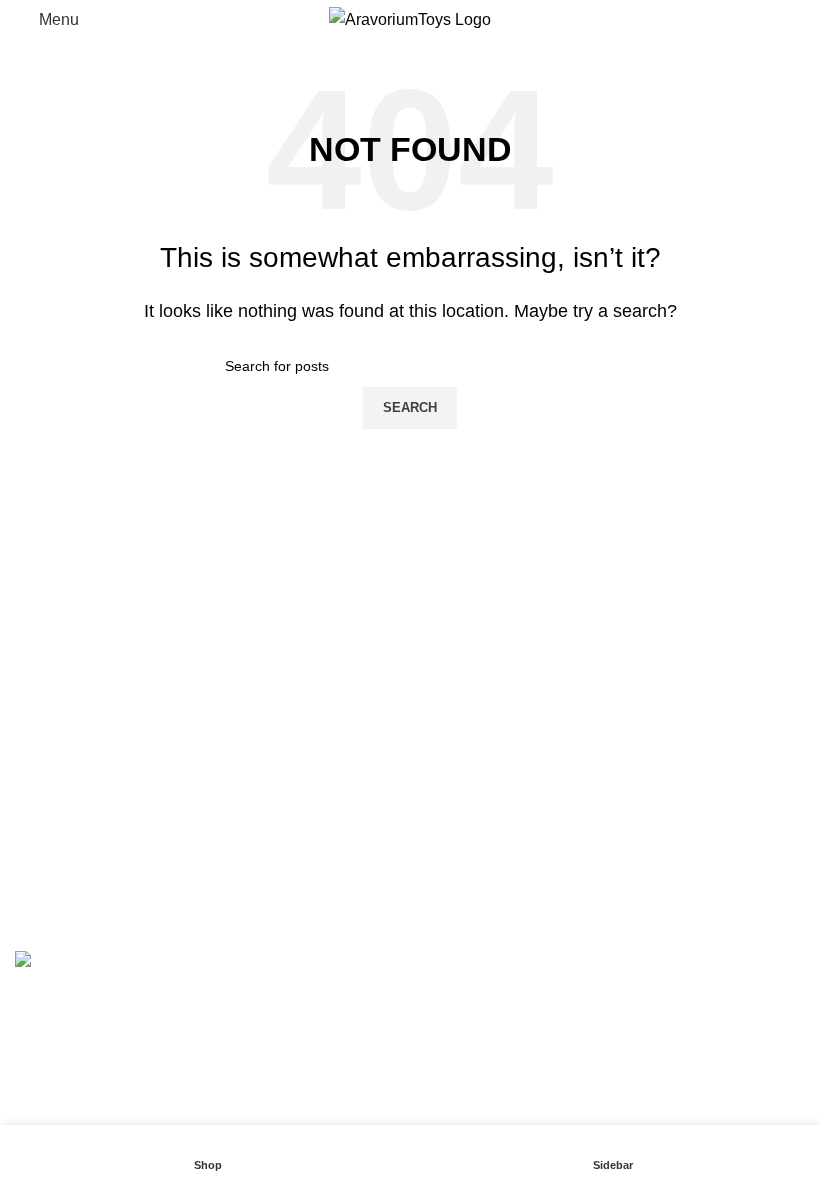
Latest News (469, 837)
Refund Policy (475, 762)
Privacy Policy (475, 725)
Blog (31, 837)
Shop (34, 762)
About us (46, 874)
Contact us (53, 912)
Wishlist (43, 800)
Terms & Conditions (494, 800)
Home (36, 725)
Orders (449, 874)
